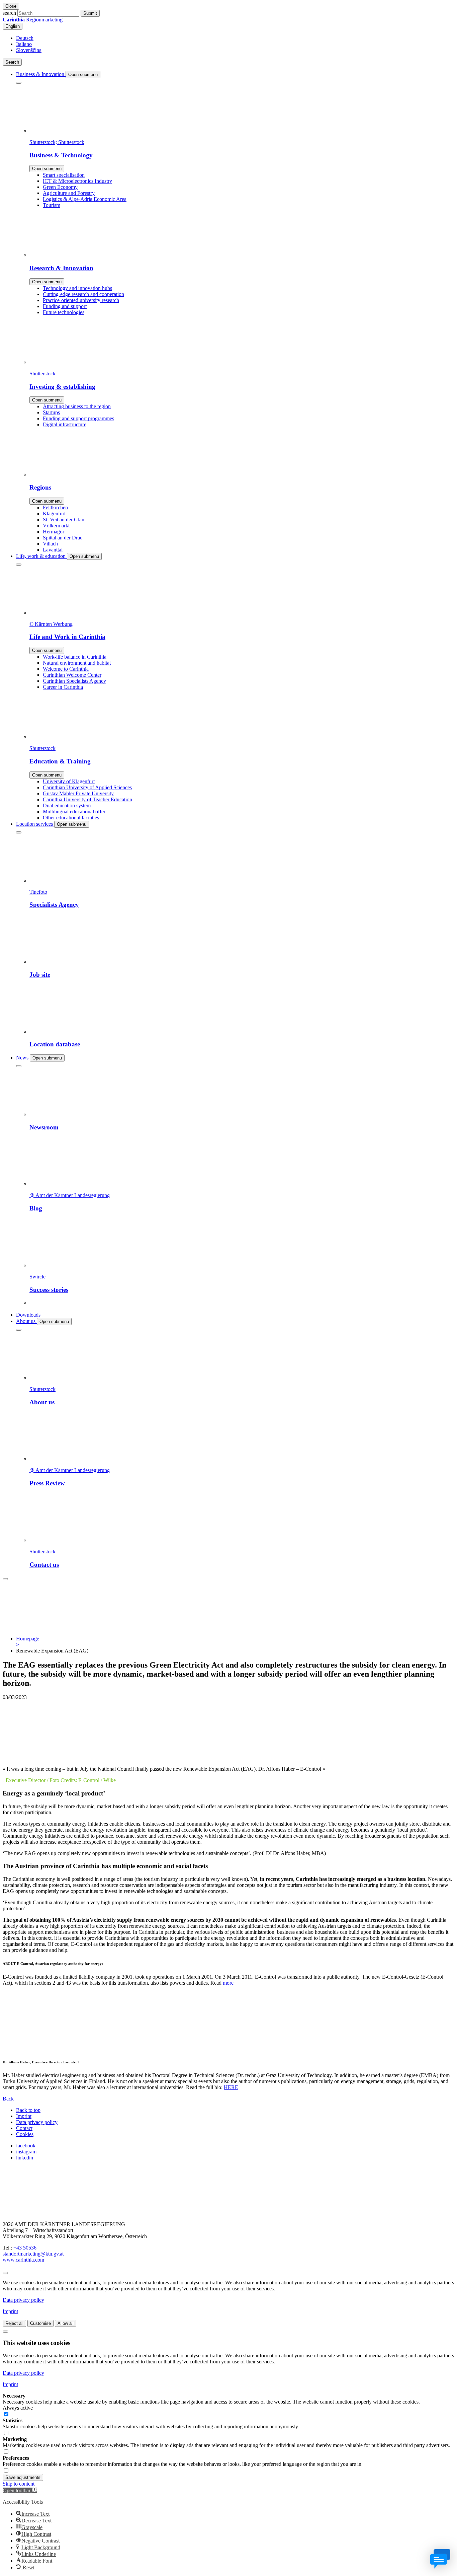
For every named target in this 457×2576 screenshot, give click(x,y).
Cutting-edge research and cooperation (83, 294)
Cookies (25, 2134)
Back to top (28, 2110)
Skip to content (19, 2484)
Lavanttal (53, 550)
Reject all (14, 2323)
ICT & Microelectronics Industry (77, 181)
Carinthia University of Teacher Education (87, 799)
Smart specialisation (64, 175)
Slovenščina (29, 50)
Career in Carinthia (63, 687)
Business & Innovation (41, 74)
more (228, 1983)
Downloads (28, 1315)
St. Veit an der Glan (64, 520)
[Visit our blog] (36, 2213)
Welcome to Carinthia (66, 669)
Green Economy (60, 187)
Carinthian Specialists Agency (74, 681)
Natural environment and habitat (77, 663)
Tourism (52, 205)
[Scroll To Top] (5, 2273)
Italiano (24, 44)
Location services (35, 824)
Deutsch (25, 38)
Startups (51, 412)
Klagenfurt (54, 513)
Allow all (66, 2323)
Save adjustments (23, 2477)
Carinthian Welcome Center (72, 675)
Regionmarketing (33, 20)
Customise (40, 2323)
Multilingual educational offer (74, 812)
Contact (24, 2128)
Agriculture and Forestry (69, 193)
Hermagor (54, 532)
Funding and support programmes (78, 418)
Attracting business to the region (77, 406)
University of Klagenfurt (69, 781)
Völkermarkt (56, 526)
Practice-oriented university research (81, 300)
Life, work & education (41, 556)
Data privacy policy (37, 2122)
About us (26, 1321)
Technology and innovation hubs (77, 288)
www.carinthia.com (23, 2260)
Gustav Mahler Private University (78, 793)
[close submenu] (19, 83)
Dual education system (67, 805)
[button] (20, 2490)
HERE (231, 2087)
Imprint (24, 2116)
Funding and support (65, 306)
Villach (50, 544)
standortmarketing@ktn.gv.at (33, 2254)
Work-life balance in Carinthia (75, 657)
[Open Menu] (5, 1579)
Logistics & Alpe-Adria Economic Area (85, 199)
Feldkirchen (55, 507)
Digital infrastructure (65, 424)
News (23, 1058)
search (9, 13)
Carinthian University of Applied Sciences (87, 787)
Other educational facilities (71, 818)
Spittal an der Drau (63, 538)
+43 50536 (25, 2248)
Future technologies (64, 312)
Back (8, 2099)
